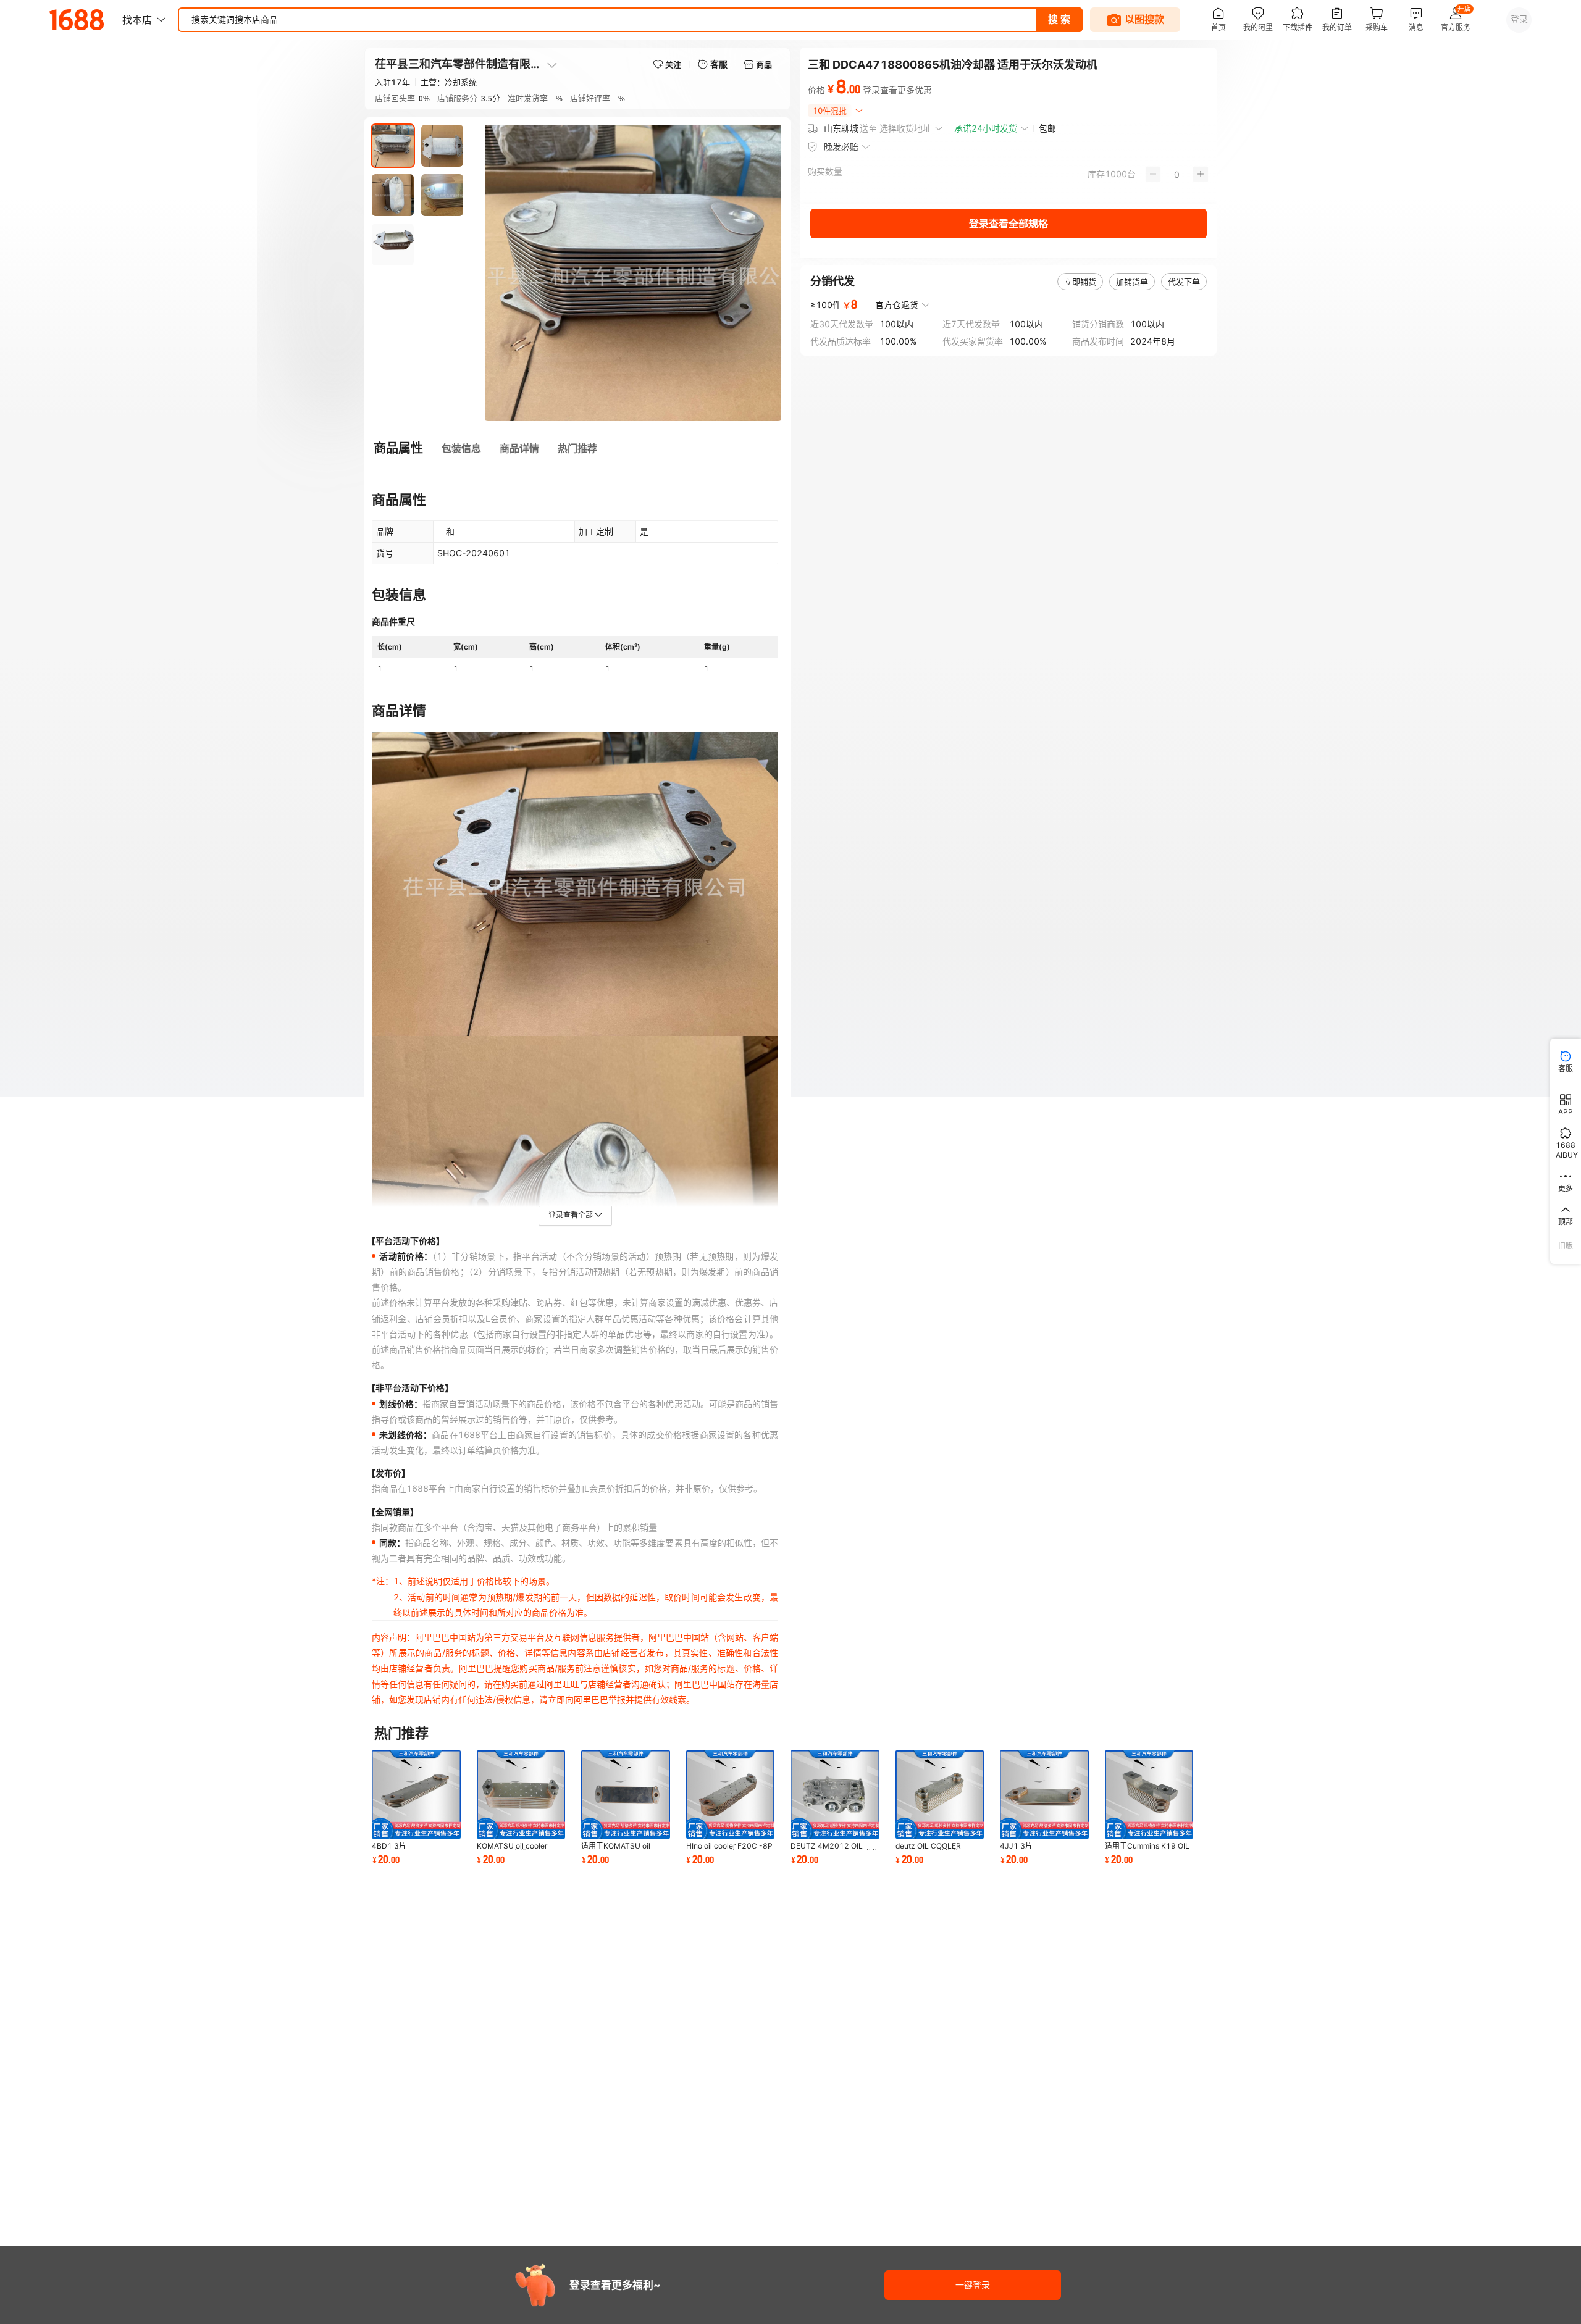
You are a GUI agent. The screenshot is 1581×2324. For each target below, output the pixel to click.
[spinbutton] (1177, 174)
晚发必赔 (841, 147)
